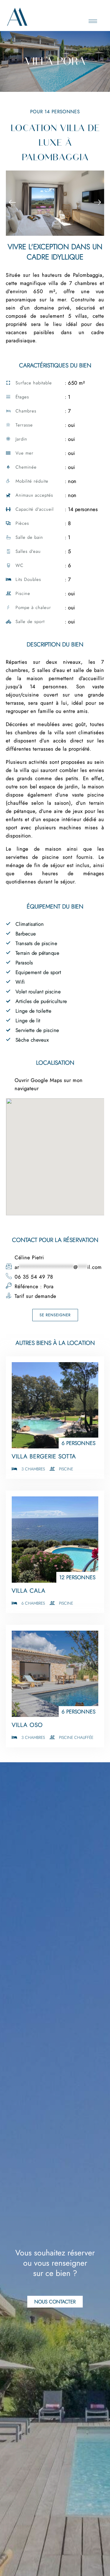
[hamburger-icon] (93, 21)
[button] (12, 203)
